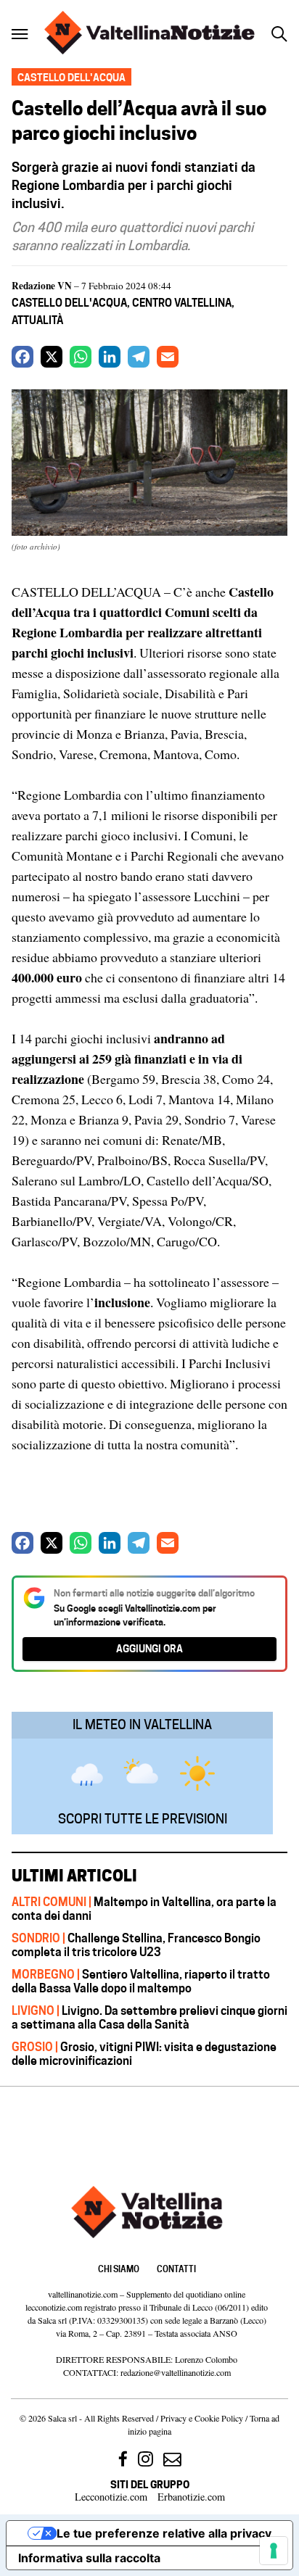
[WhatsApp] (81, 357)
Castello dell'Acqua (69, 303)
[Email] (168, 357)
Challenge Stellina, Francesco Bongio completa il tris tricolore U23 (136, 1945)
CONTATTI (176, 2269)
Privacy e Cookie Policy (202, 2418)
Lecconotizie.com (111, 2497)
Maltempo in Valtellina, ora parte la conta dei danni (144, 1909)
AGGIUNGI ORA (149, 1648)
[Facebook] (22, 357)
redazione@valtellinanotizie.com (176, 2372)
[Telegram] (139, 357)
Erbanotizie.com (191, 2497)
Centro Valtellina (182, 303)
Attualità (37, 320)
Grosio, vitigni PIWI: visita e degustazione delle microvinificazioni (144, 2054)
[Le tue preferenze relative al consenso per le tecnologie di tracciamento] (274, 2551)
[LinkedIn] (110, 357)
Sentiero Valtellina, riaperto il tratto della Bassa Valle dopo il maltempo (141, 1981)
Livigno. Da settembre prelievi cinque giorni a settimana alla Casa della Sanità (149, 2017)
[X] (52, 357)
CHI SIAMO (119, 2269)
